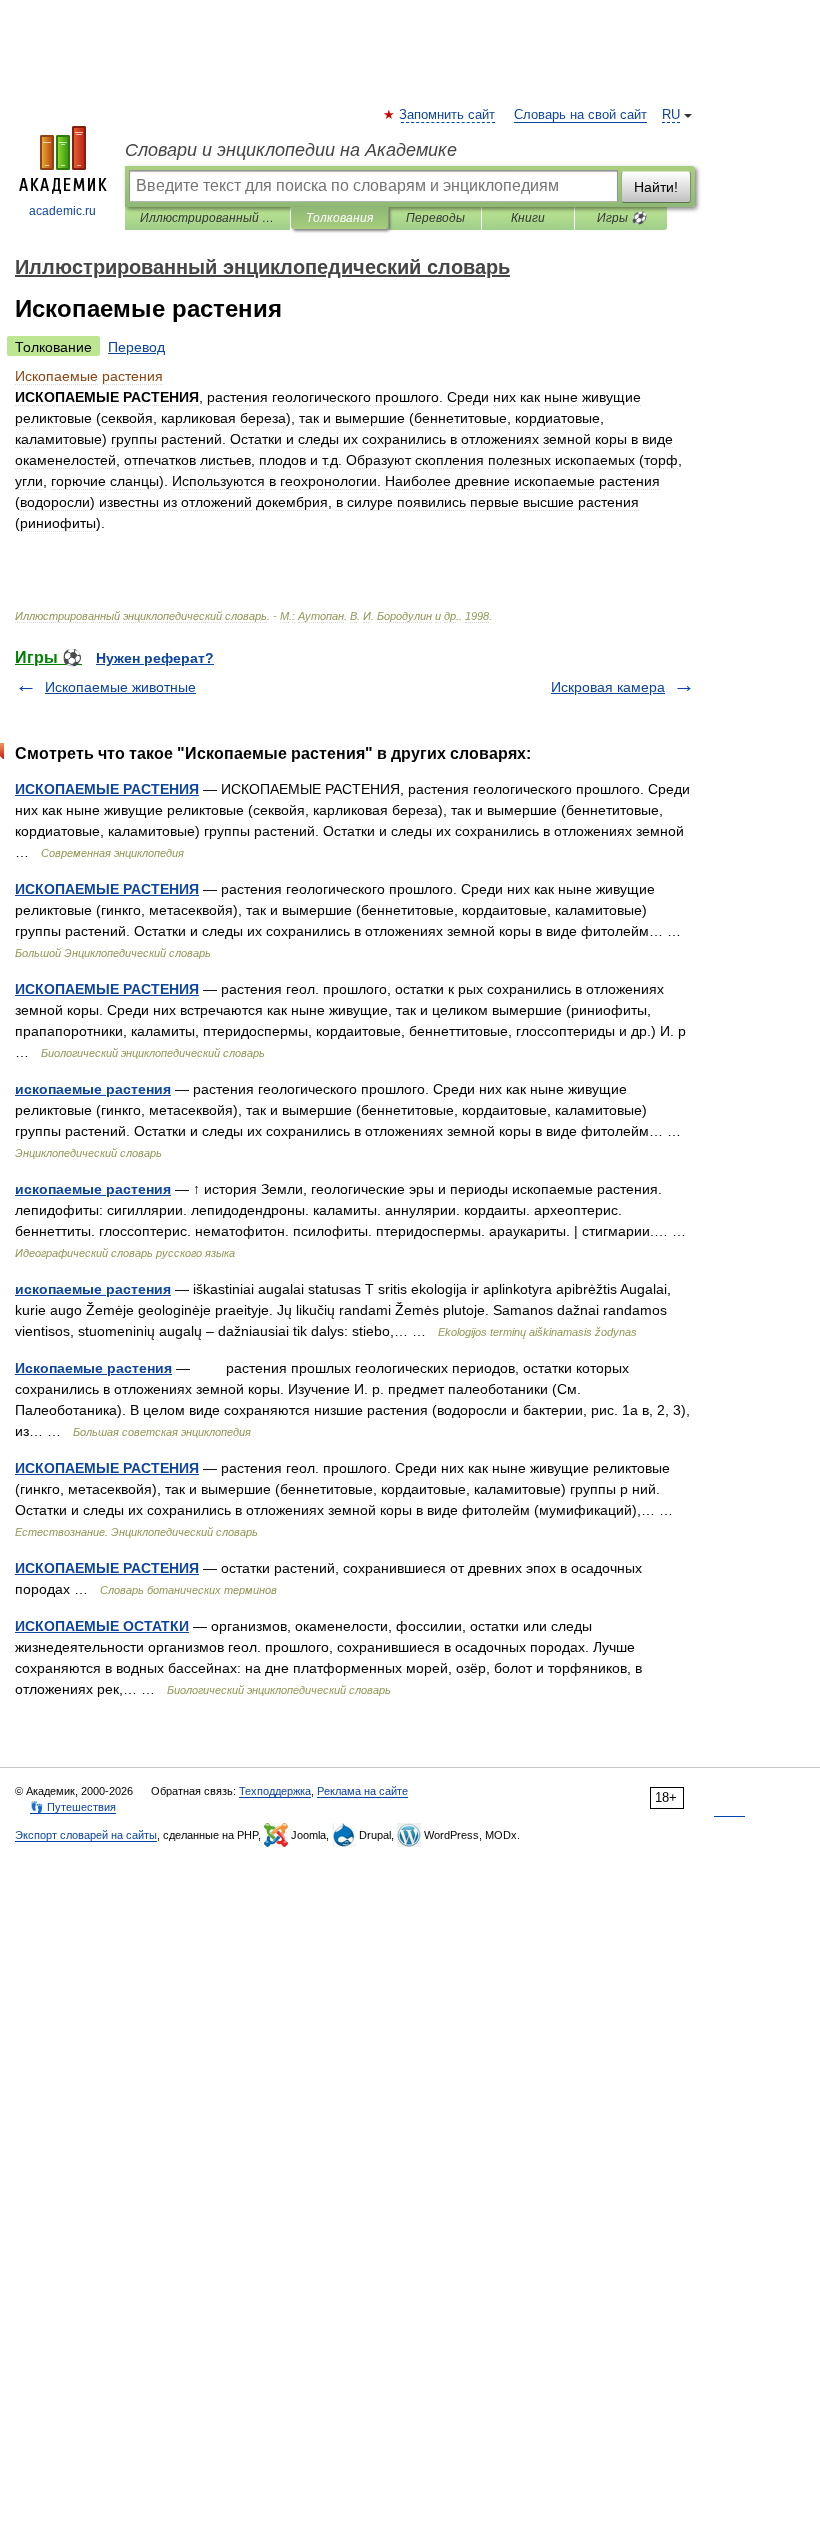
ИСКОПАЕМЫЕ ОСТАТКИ (102, 1626)
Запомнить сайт (448, 115)
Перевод (136, 347)
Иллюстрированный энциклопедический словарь (207, 218)
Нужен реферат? (155, 658)
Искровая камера (608, 687)
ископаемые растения (93, 1089)
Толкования (339, 218)
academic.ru (62, 211)
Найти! (656, 187)
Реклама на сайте (362, 1791)
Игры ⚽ (621, 218)
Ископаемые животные (120, 687)
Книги (528, 218)
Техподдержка (275, 1791)
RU (671, 115)
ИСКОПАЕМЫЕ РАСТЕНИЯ (107, 789)
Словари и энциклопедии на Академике (291, 150)
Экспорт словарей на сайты (86, 1835)
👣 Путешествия (73, 1807)
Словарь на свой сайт (580, 115)
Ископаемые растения (93, 1368)
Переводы (435, 218)
